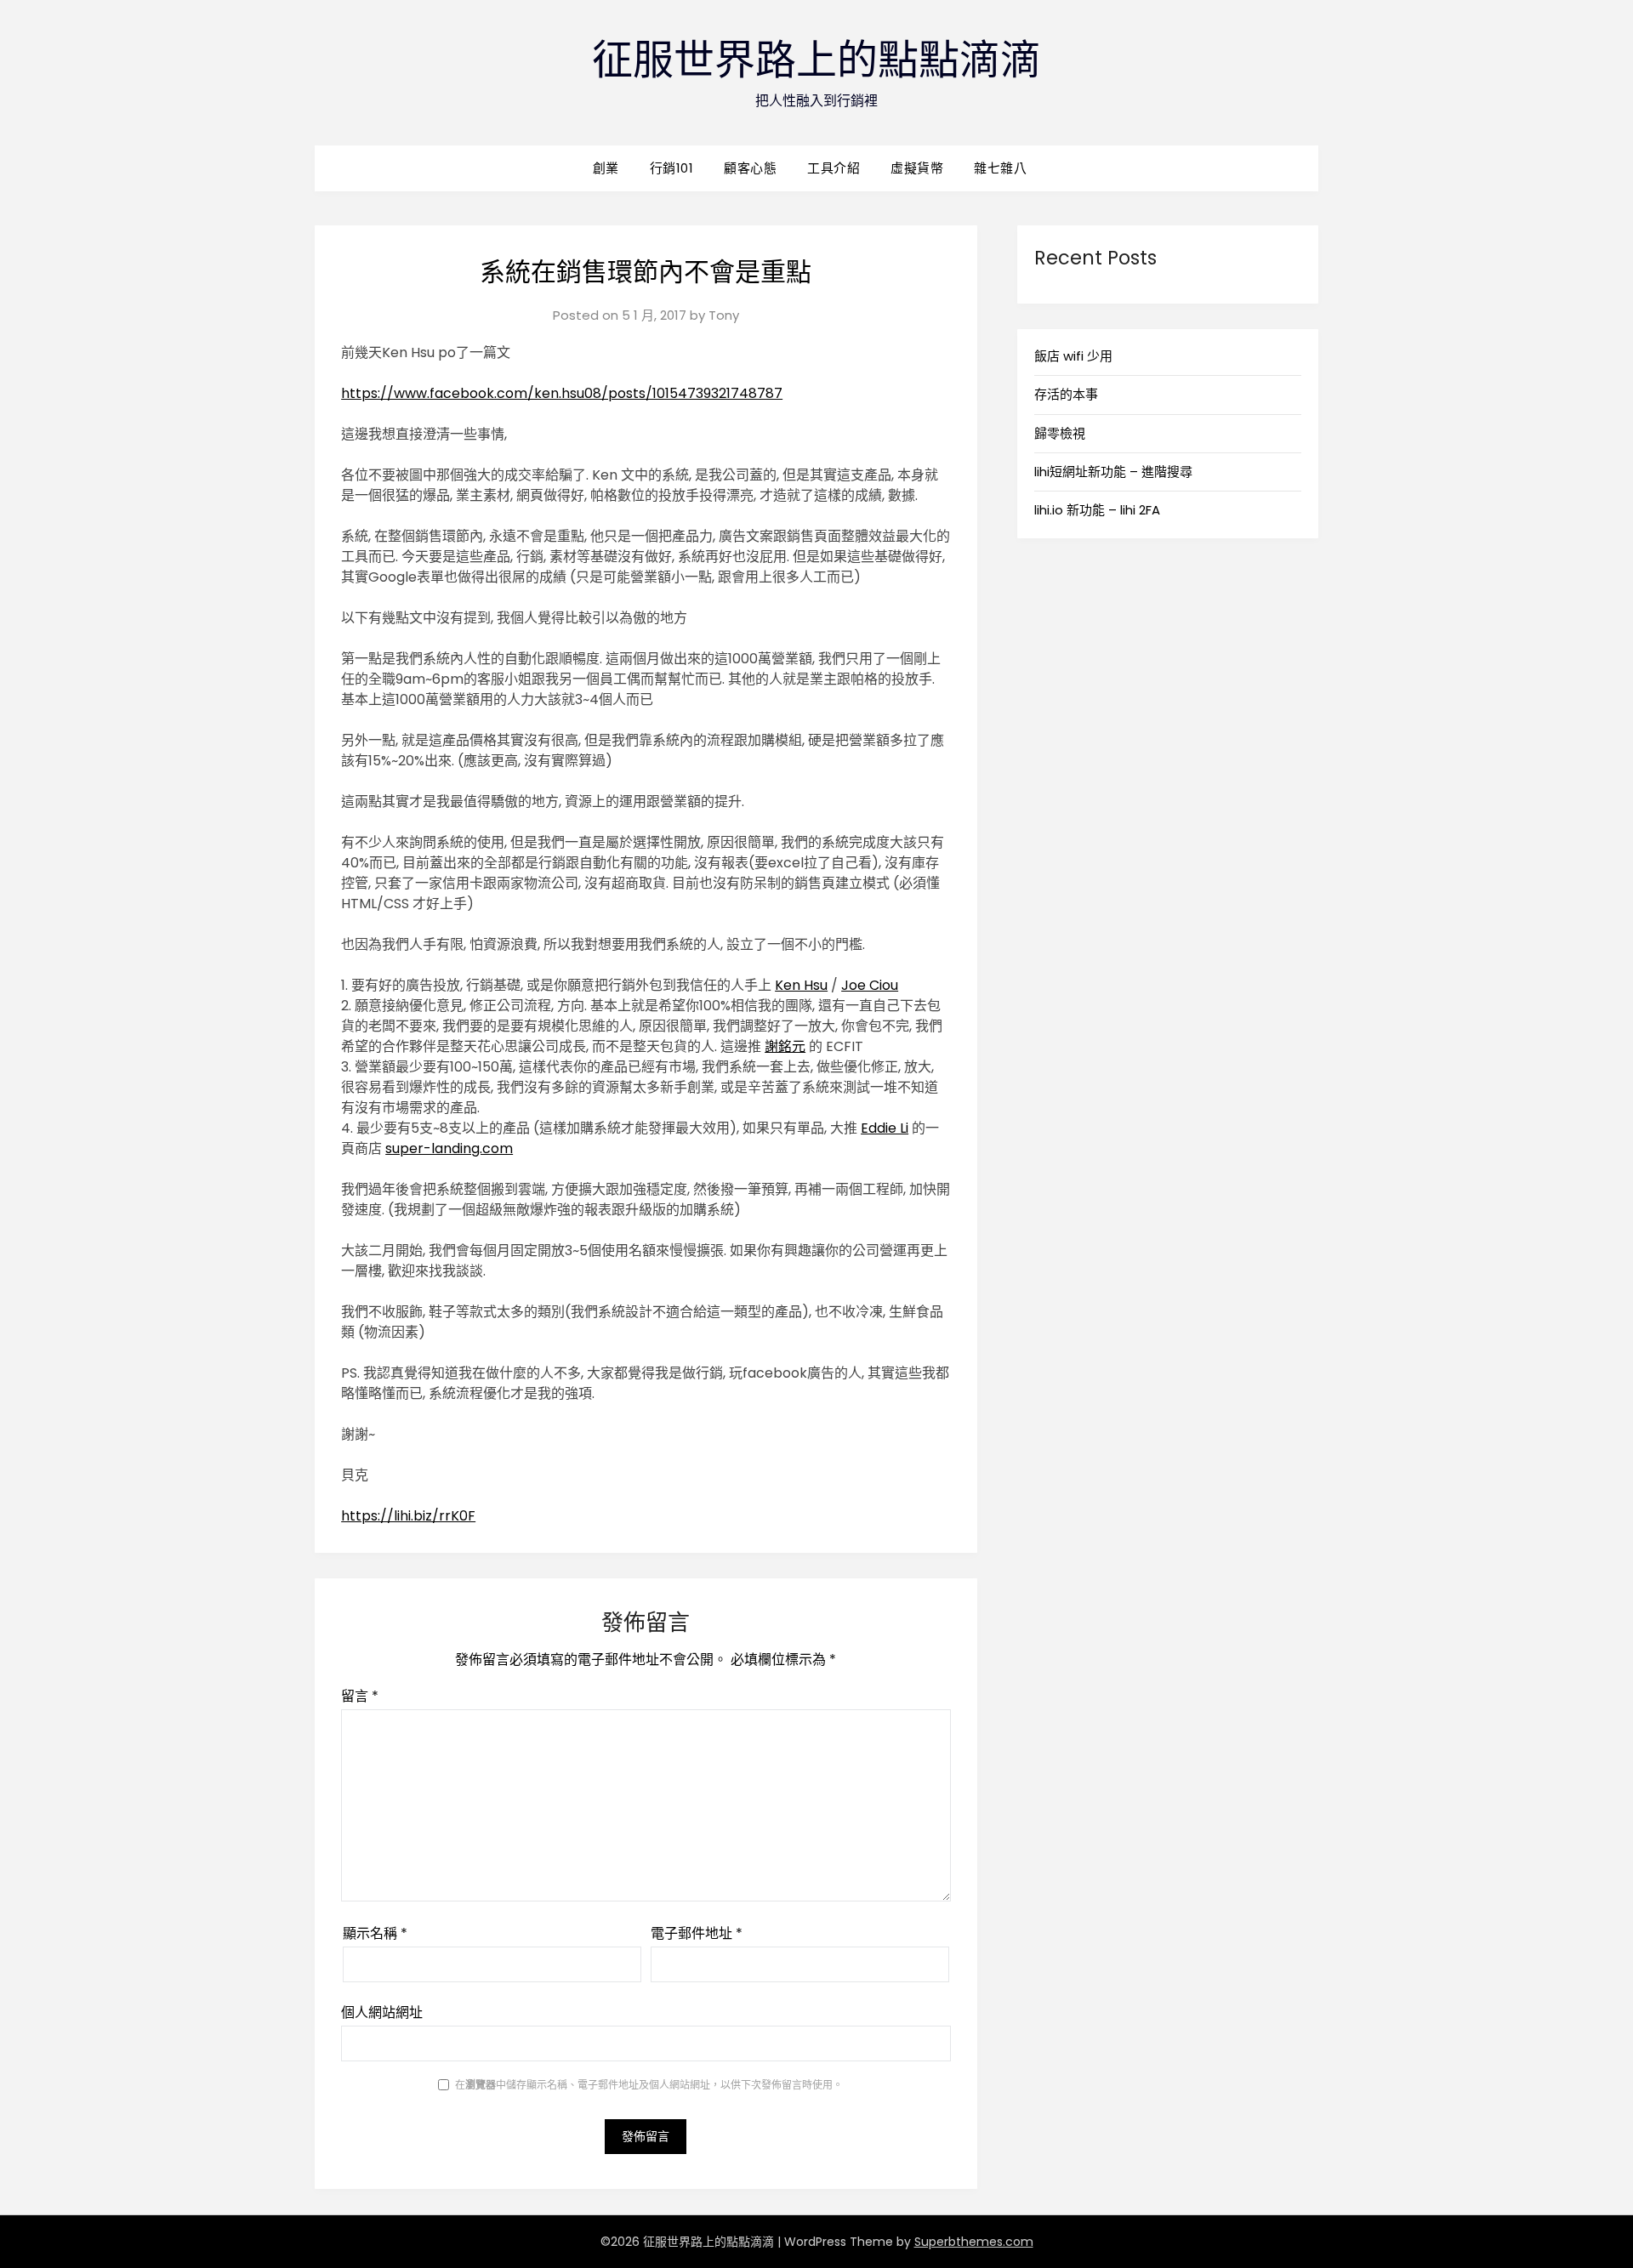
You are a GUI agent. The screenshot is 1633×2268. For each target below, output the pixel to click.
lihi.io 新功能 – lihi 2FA (1097, 510)
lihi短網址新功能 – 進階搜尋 (1113, 472)
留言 (360, 1696)
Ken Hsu (801, 985)
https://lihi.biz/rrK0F (408, 1516)
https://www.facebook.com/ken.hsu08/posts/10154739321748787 (562, 393)
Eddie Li (885, 1128)
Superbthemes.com (974, 2242)
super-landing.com (449, 1148)
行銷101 (672, 168)
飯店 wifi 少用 (1073, 356)
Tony (724, 315)
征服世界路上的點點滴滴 (816, 60)
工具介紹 (834, 168)
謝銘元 (785, 1046)
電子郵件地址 (697, 1933)
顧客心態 (750, 168)
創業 (606, 168)
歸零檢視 (1060, 433)
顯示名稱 (375, 1933)
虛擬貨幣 (917, 168)
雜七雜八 (1000, 168)
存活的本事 (1066, 394)
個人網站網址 (382, 2012)
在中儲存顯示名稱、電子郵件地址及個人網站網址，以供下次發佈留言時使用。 (649, 2085)
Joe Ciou (870, 985)
